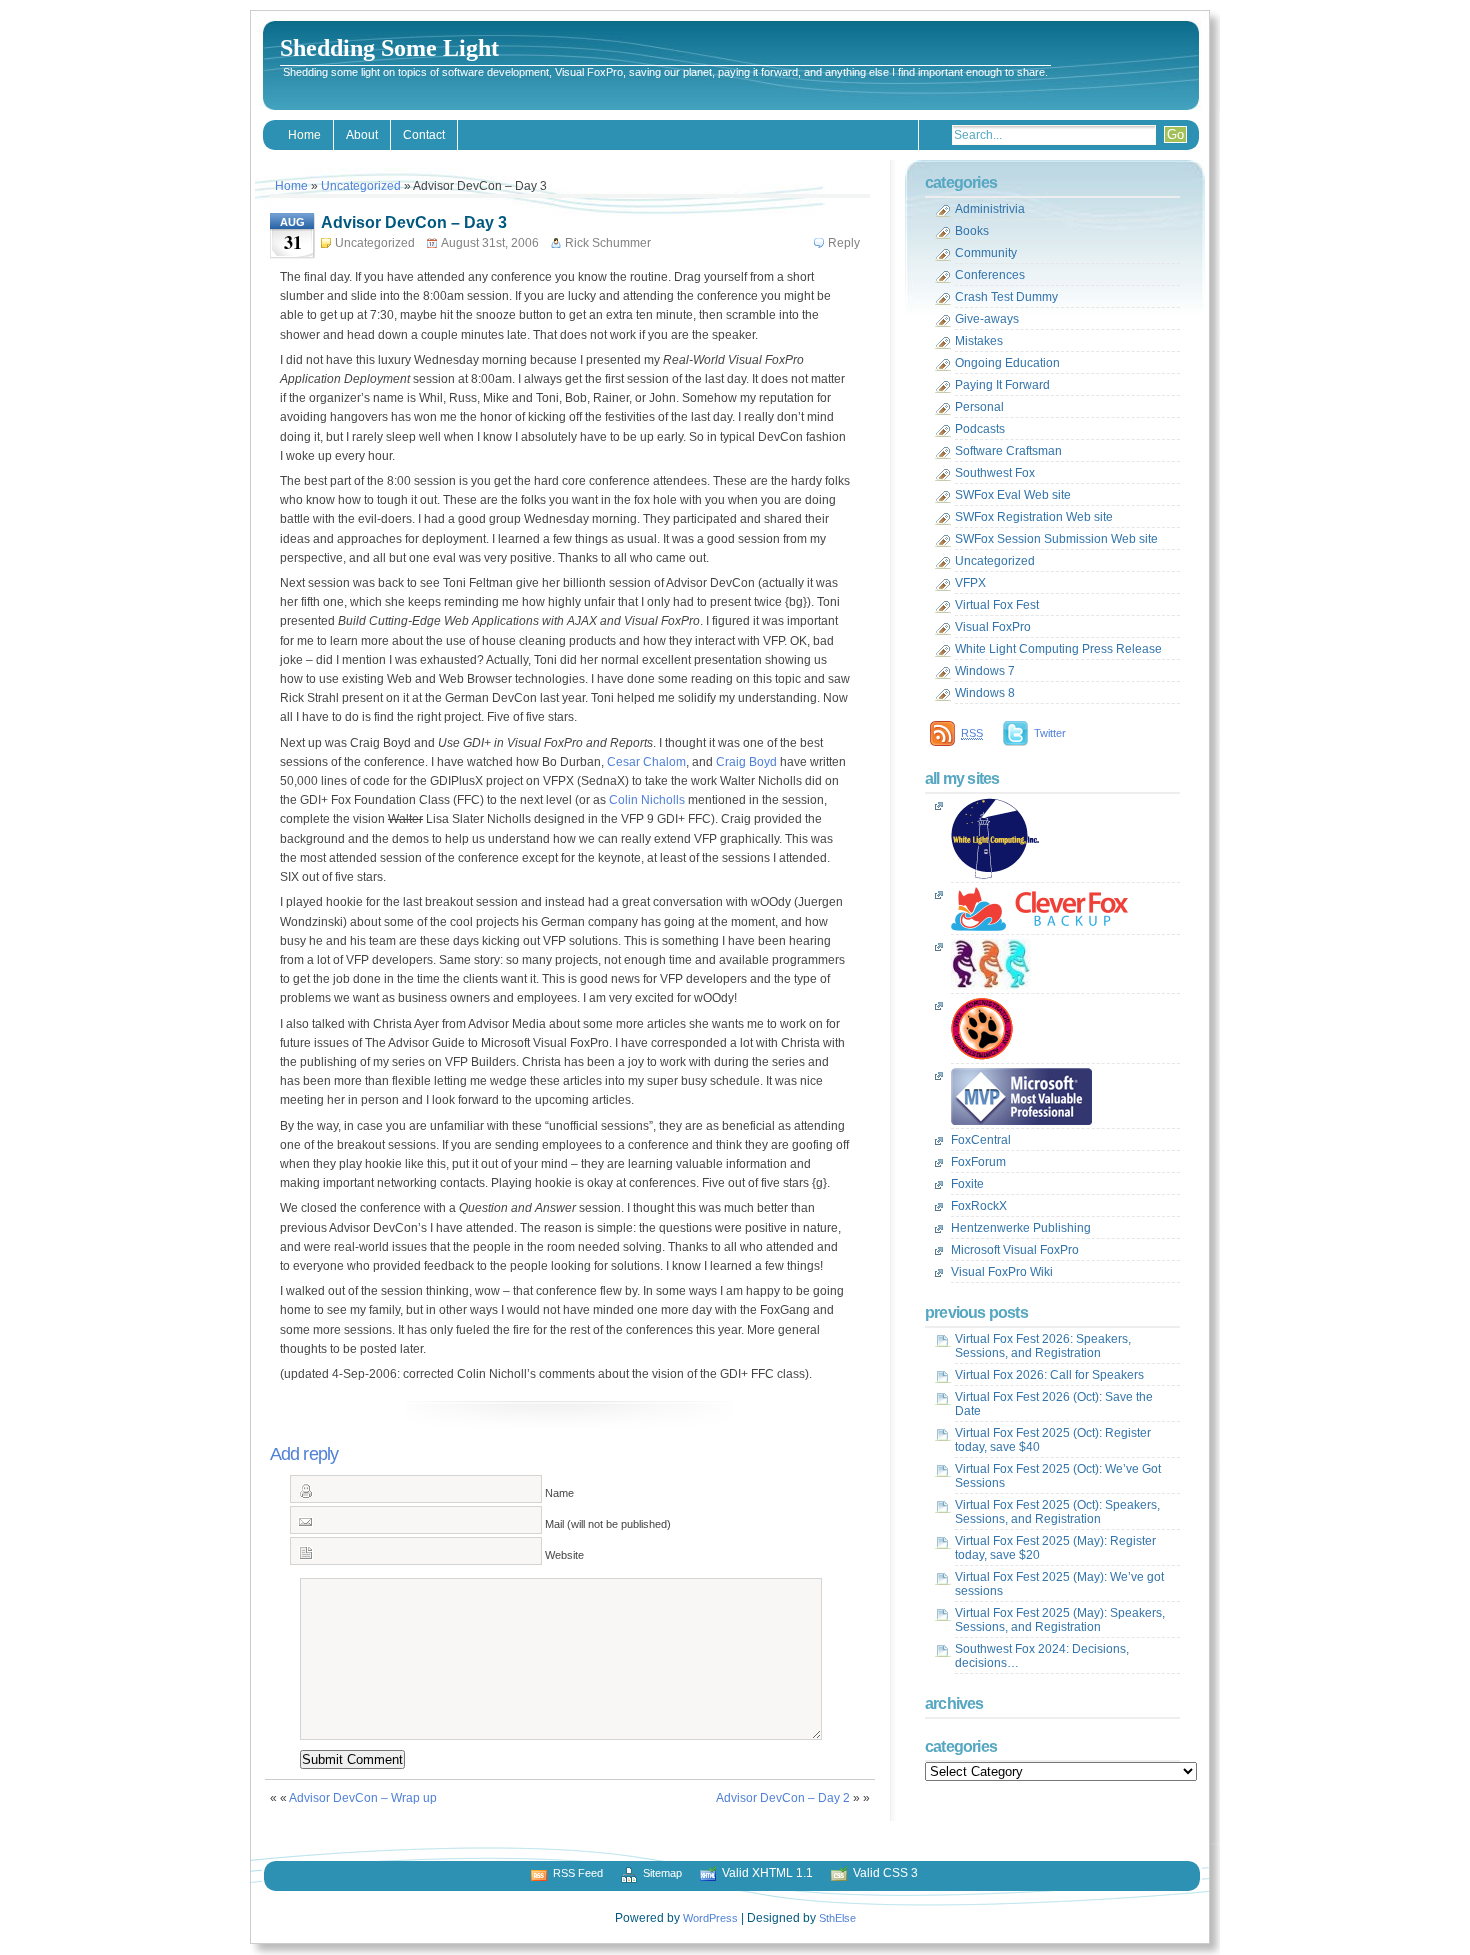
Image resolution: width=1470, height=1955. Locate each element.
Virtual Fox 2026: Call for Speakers (1049, 1375)
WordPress (710, 1918)
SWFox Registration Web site (1034, 517)
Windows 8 (985, 693)
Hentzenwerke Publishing (1021, 1228)
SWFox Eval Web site (1013, 495)
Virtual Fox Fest (997, 605)
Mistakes (979, 341)
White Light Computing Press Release (1058, 649)
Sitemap (662, 1873)
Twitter (1050, 733)
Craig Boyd (746, 762)
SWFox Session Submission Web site (1056, 539)
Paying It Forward (1002, 385)
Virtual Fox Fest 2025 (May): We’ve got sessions (1059, 1584)
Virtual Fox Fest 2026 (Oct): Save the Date (1054, 1404)
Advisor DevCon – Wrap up (363, 1798)
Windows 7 (985, 671)
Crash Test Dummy (1006, 297)
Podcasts (980, 429)
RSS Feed (578, 1873)
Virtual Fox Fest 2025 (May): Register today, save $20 (1055, 1548)
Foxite (967, 1184)
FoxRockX (979, 1206)
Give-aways (987, 319)
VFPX (970, 583)
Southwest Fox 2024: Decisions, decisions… (1042, 1656)
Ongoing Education (1007, 363)
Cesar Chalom (646, 762)
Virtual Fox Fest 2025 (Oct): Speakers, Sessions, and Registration (1057, 1512)
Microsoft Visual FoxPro (1015, 1250)
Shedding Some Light (389, 48)
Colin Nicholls (647, 800)
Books (972, 231)
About (362, 135)
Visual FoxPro (993, 627)
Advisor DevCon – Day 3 (414, 222)
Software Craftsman (1008, 451)
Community (986, 253)
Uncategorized (361, 186)
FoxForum (978, 1162)
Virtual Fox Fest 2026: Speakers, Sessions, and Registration (1043, 1346)
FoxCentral (981, 1140)
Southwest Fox (995, 473)
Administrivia (990, 209)
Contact (424, 135)
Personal (979, 407)
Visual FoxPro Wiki (1002, 1272)
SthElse (837, 1918)
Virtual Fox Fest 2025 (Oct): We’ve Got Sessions (1058, 1476)
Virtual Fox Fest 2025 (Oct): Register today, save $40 (1053, 1440)
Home (304, 135)
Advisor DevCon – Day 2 (783, 1798)
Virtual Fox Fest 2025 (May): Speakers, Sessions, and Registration (1060, 1620)
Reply (844, 243)
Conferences (990, 275)
